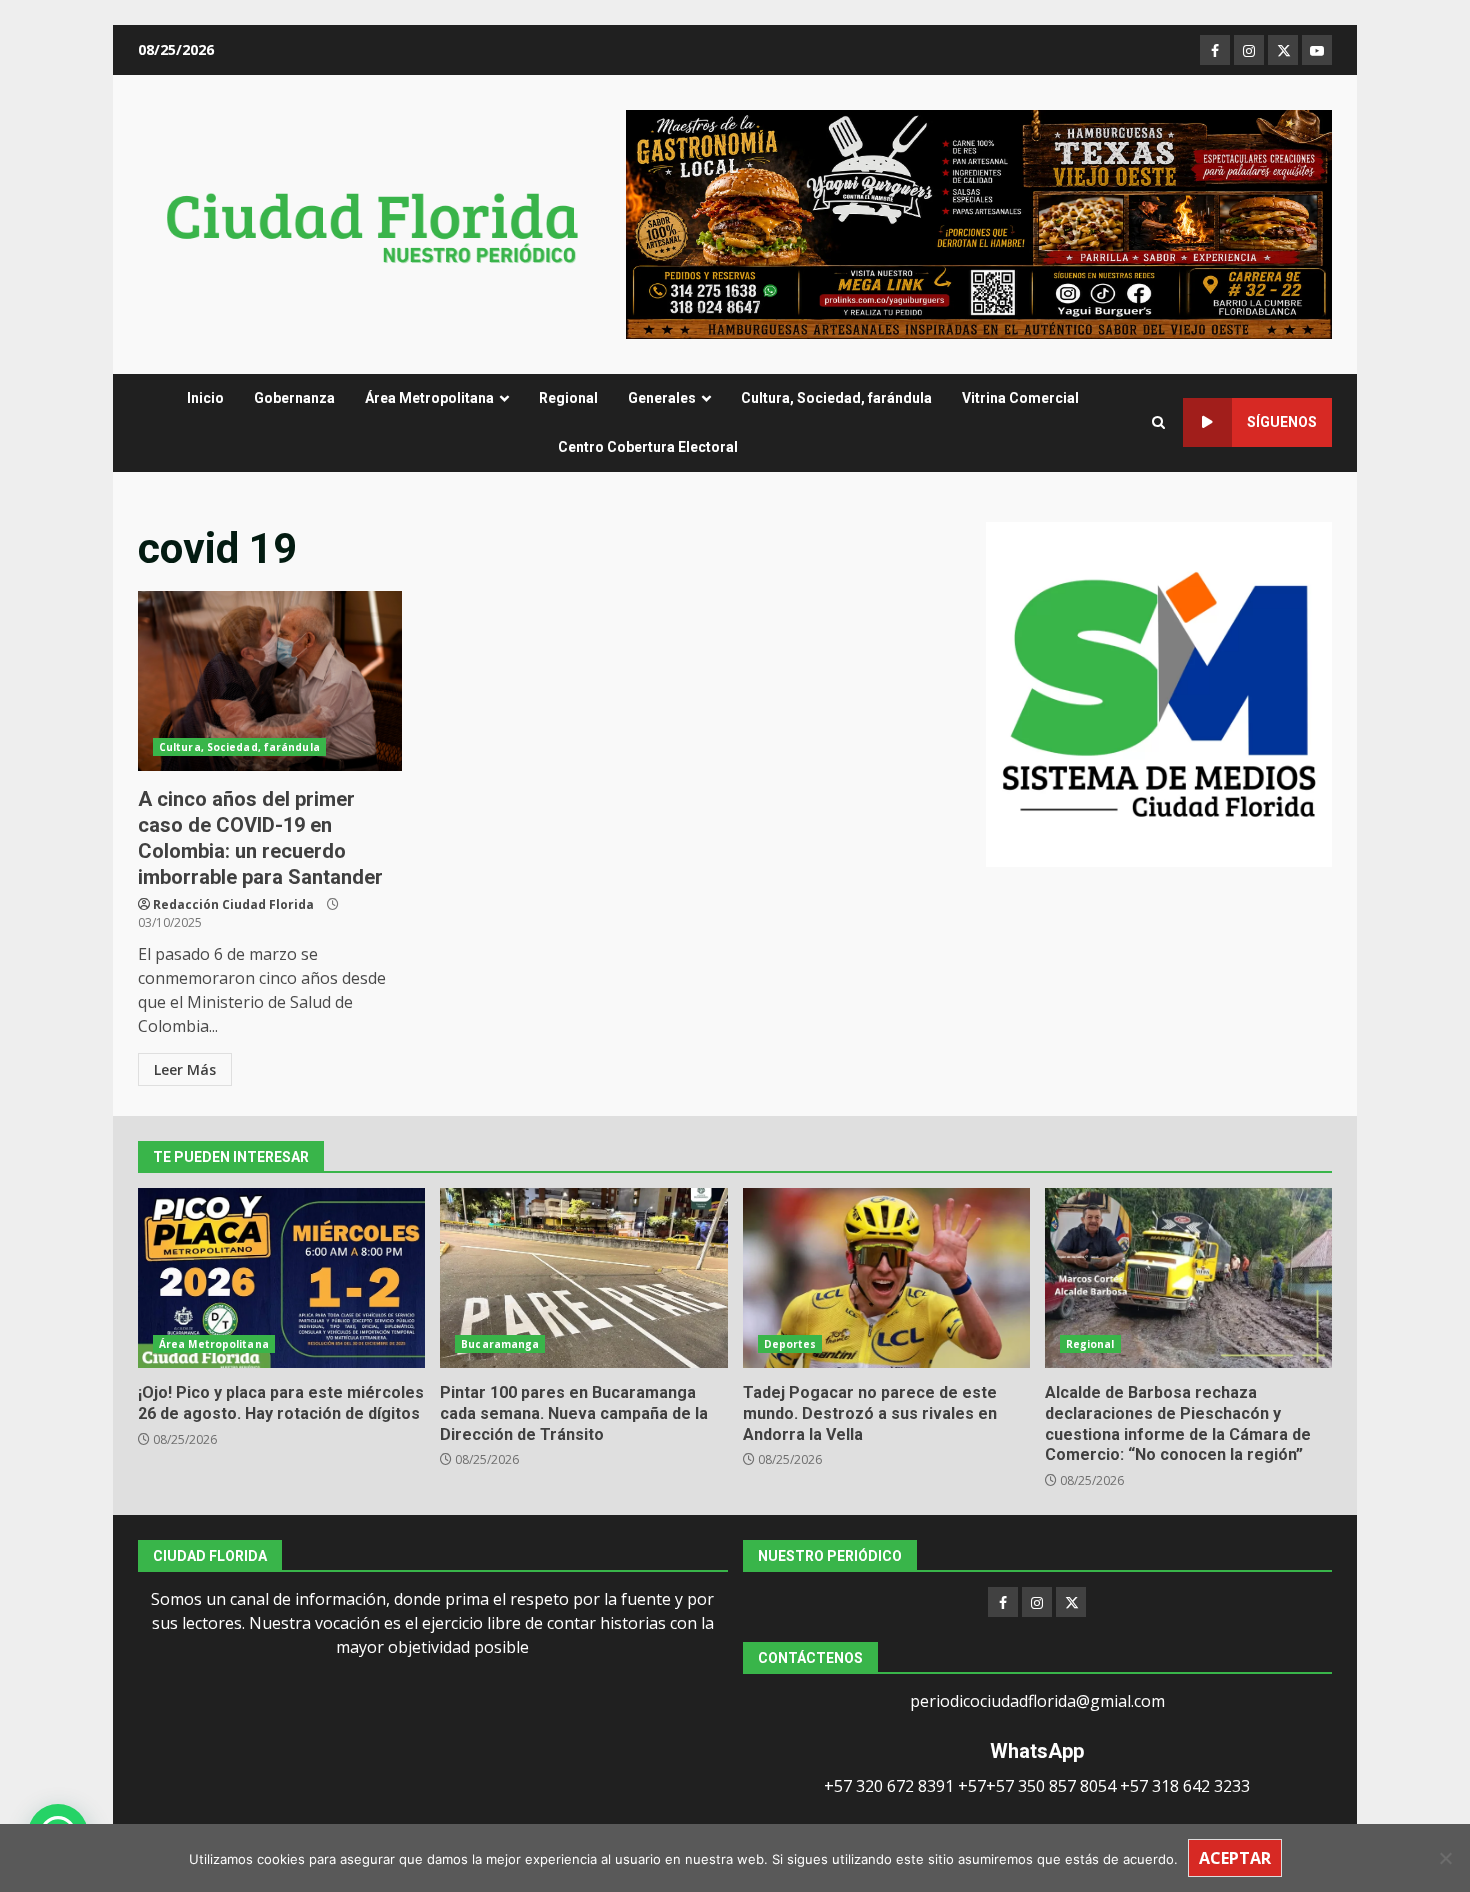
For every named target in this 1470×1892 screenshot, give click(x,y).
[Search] (1158, 422)
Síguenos (1282, 422)
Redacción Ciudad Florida (233, 904)
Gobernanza (294, 398)
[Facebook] (1003, 1602)
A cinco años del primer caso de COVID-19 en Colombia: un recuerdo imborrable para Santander (270, 681)
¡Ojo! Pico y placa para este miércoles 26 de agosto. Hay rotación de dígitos (281, 1278)
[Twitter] (1071, 1602)
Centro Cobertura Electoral (648, 447)
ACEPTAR (1235, 1858)
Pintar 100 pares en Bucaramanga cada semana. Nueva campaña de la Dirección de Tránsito (583, 1278)
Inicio (205, 398)
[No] (1445, 1858)
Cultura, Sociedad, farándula (836, 398)
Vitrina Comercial (1020, 398)
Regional (568, 398)
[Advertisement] (979, 223)
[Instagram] (1037, 1602)
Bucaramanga (500, 1344)
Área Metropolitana (429, 398)
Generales (662, 398)
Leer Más (185, 1069)
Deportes (790, 1344)
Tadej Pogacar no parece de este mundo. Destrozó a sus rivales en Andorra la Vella (886, 1278)
